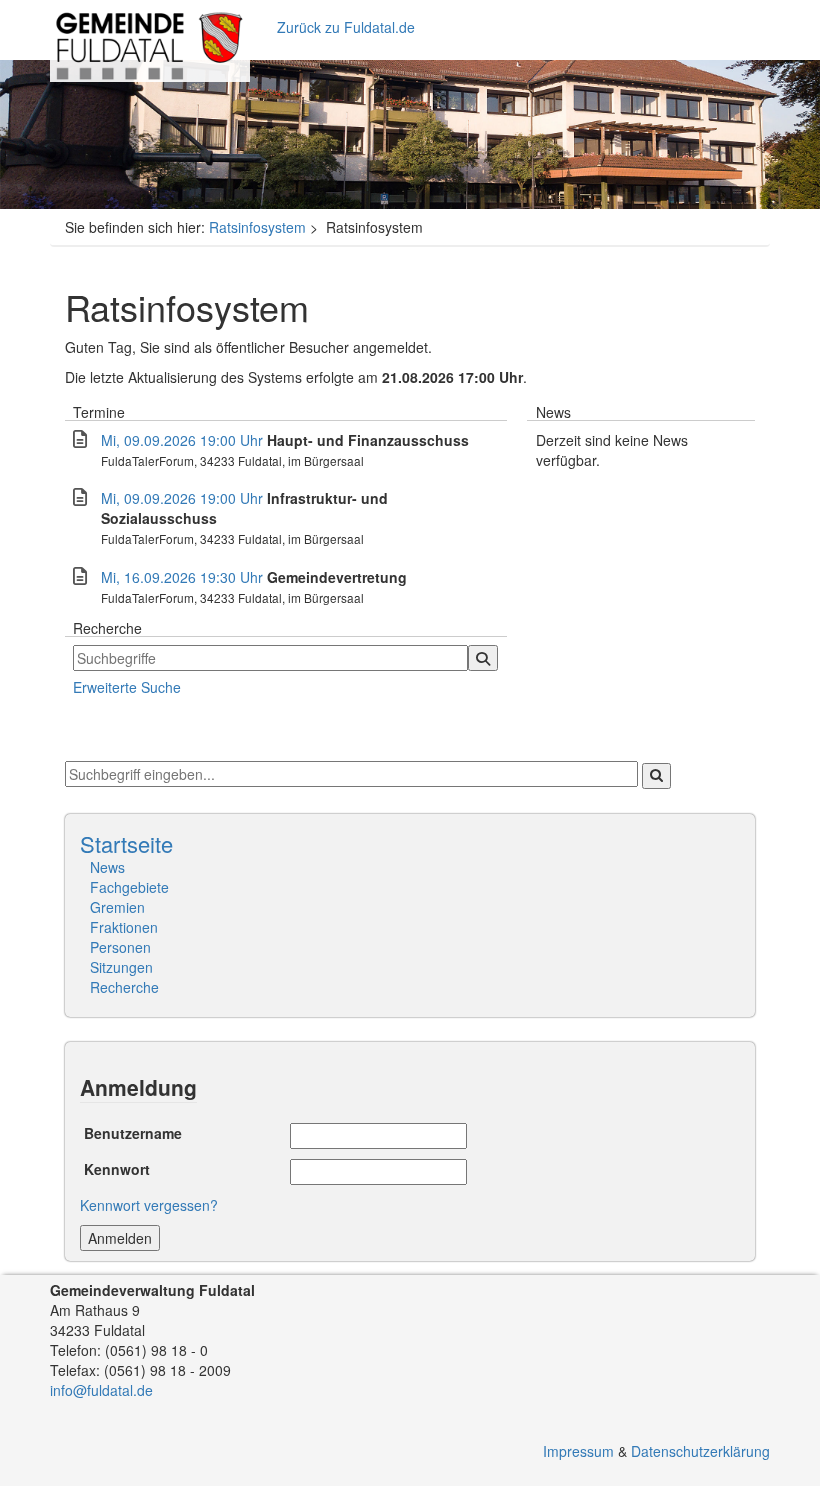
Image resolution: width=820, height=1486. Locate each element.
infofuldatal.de (101, 1390)
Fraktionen (124, 927)
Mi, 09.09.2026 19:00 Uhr (182, 440)
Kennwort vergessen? (149, 1205)
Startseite (126, 843)
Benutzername (133, 1131)
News (107, 867)
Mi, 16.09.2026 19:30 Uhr (182, 577)
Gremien (117, 907)
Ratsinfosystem (257, 227)
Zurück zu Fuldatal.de (346, 27)
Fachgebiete (129, 887)
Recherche (124, 987)
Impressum (578, 1451)
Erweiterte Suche (127, 687)
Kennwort (117, 1167)
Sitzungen (121, 967)
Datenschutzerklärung (700, 1451)
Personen (120, 947)
